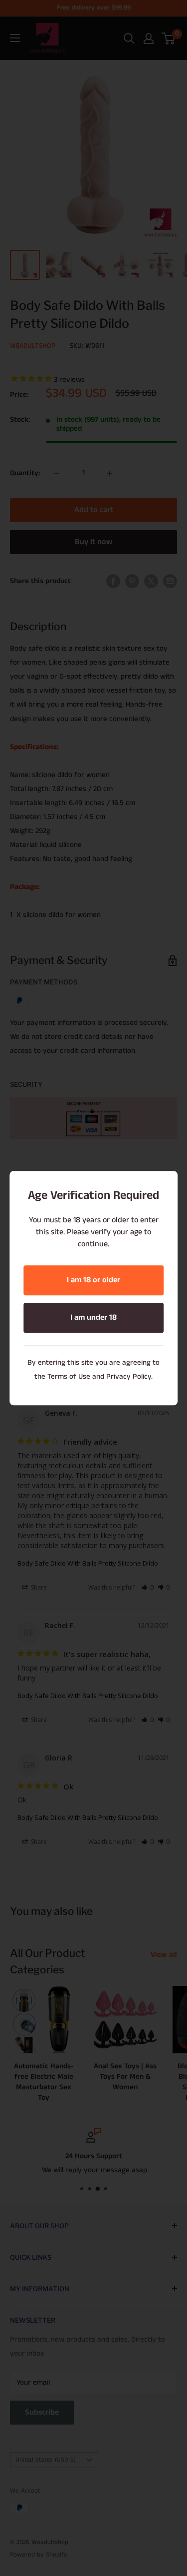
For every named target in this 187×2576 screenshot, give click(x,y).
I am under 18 (93, 1317)
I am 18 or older (93, 1280)
